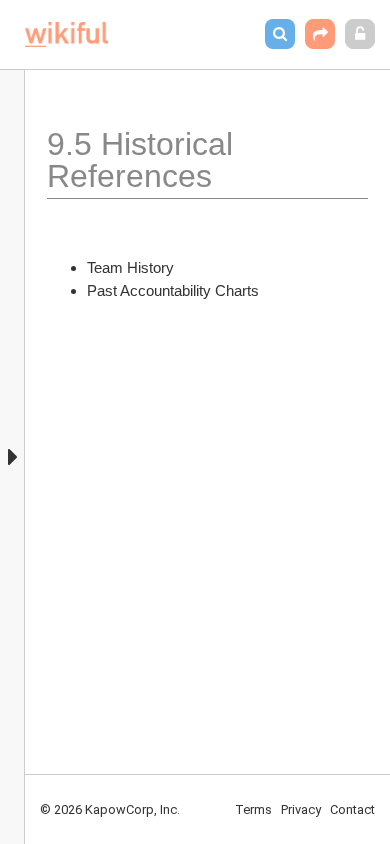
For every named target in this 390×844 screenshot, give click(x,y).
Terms (253, 809)
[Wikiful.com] (66, 34)
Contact (352, 809)
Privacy (301, 809)
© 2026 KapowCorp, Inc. (110, 809)
